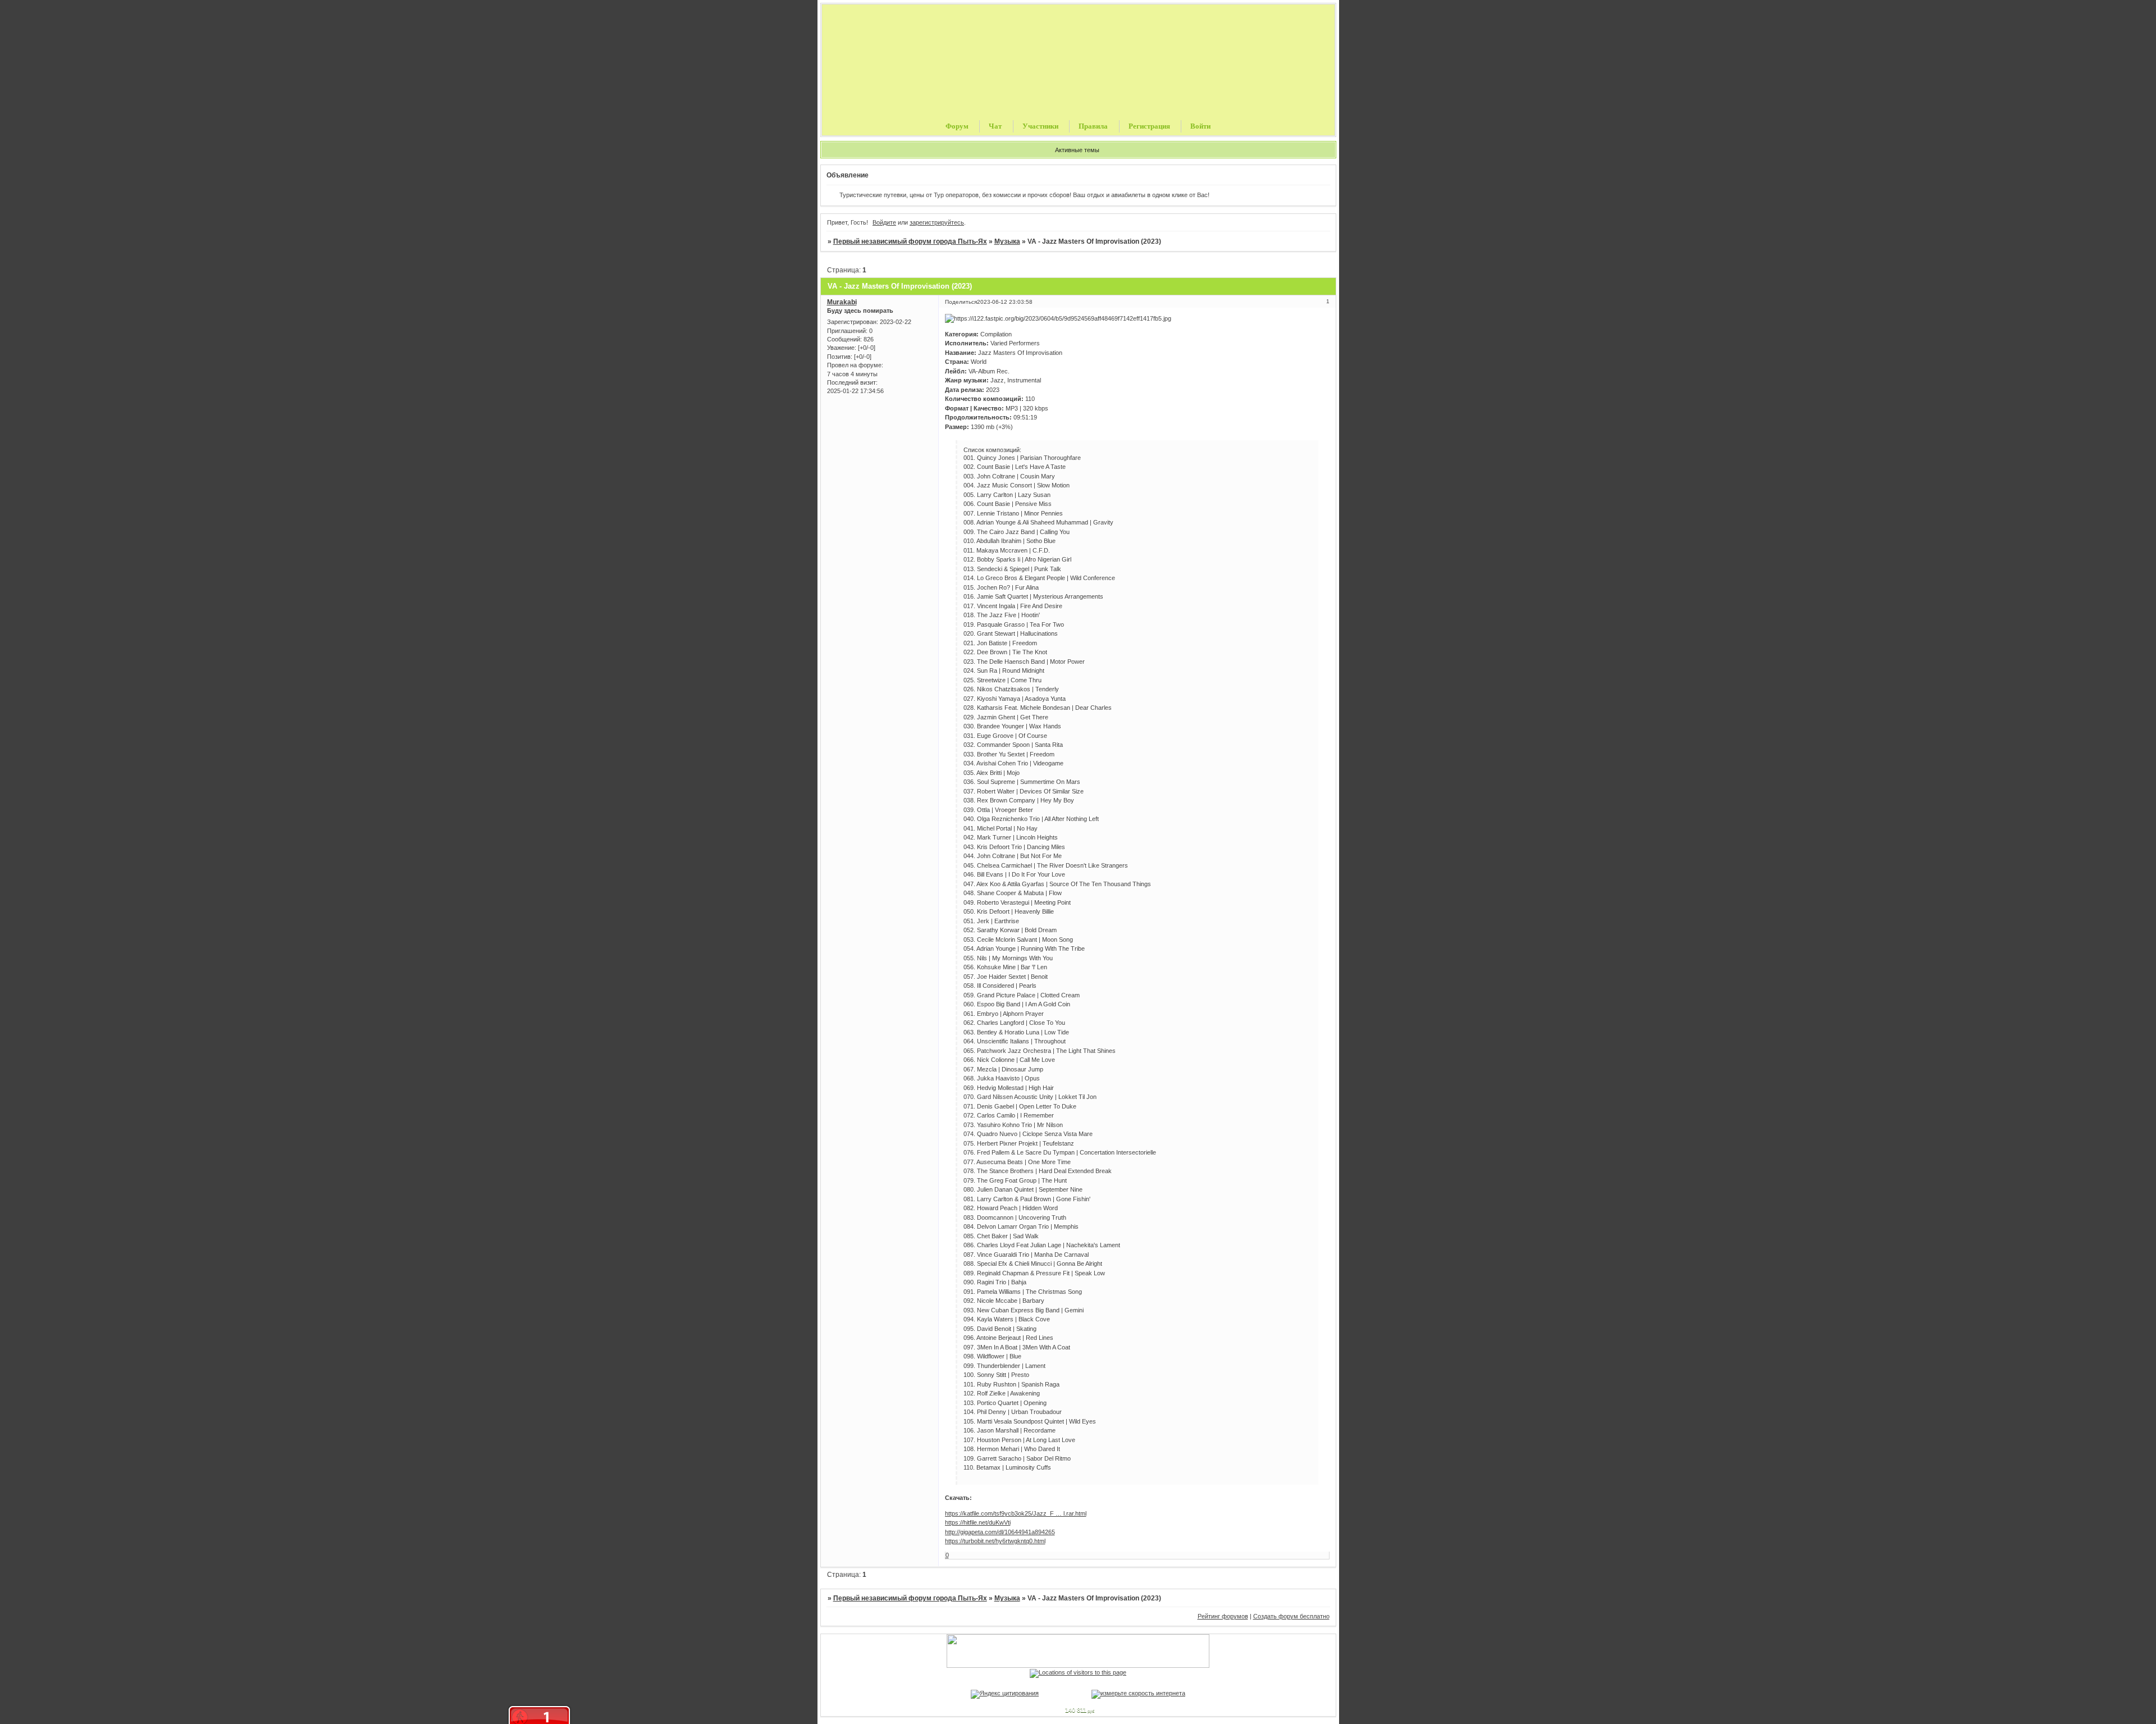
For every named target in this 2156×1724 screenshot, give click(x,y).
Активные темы (1077, 150)
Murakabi (842, 302)
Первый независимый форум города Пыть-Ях (910, 241)
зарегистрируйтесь (937, 222)
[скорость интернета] (1138, 1693)
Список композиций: (992, 450)
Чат (995, 126)
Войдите (884, 222)
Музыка (1007, 241)
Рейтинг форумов (1223, 1616)
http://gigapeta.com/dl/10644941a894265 (1000, 1532)
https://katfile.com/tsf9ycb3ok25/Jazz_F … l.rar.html (1016, 1513)
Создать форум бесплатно (1291, 1616)
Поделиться (961, 302)
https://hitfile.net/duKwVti (978, 1522)
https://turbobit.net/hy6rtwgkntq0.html (995, 1541)
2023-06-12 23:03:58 (1005, 302)
